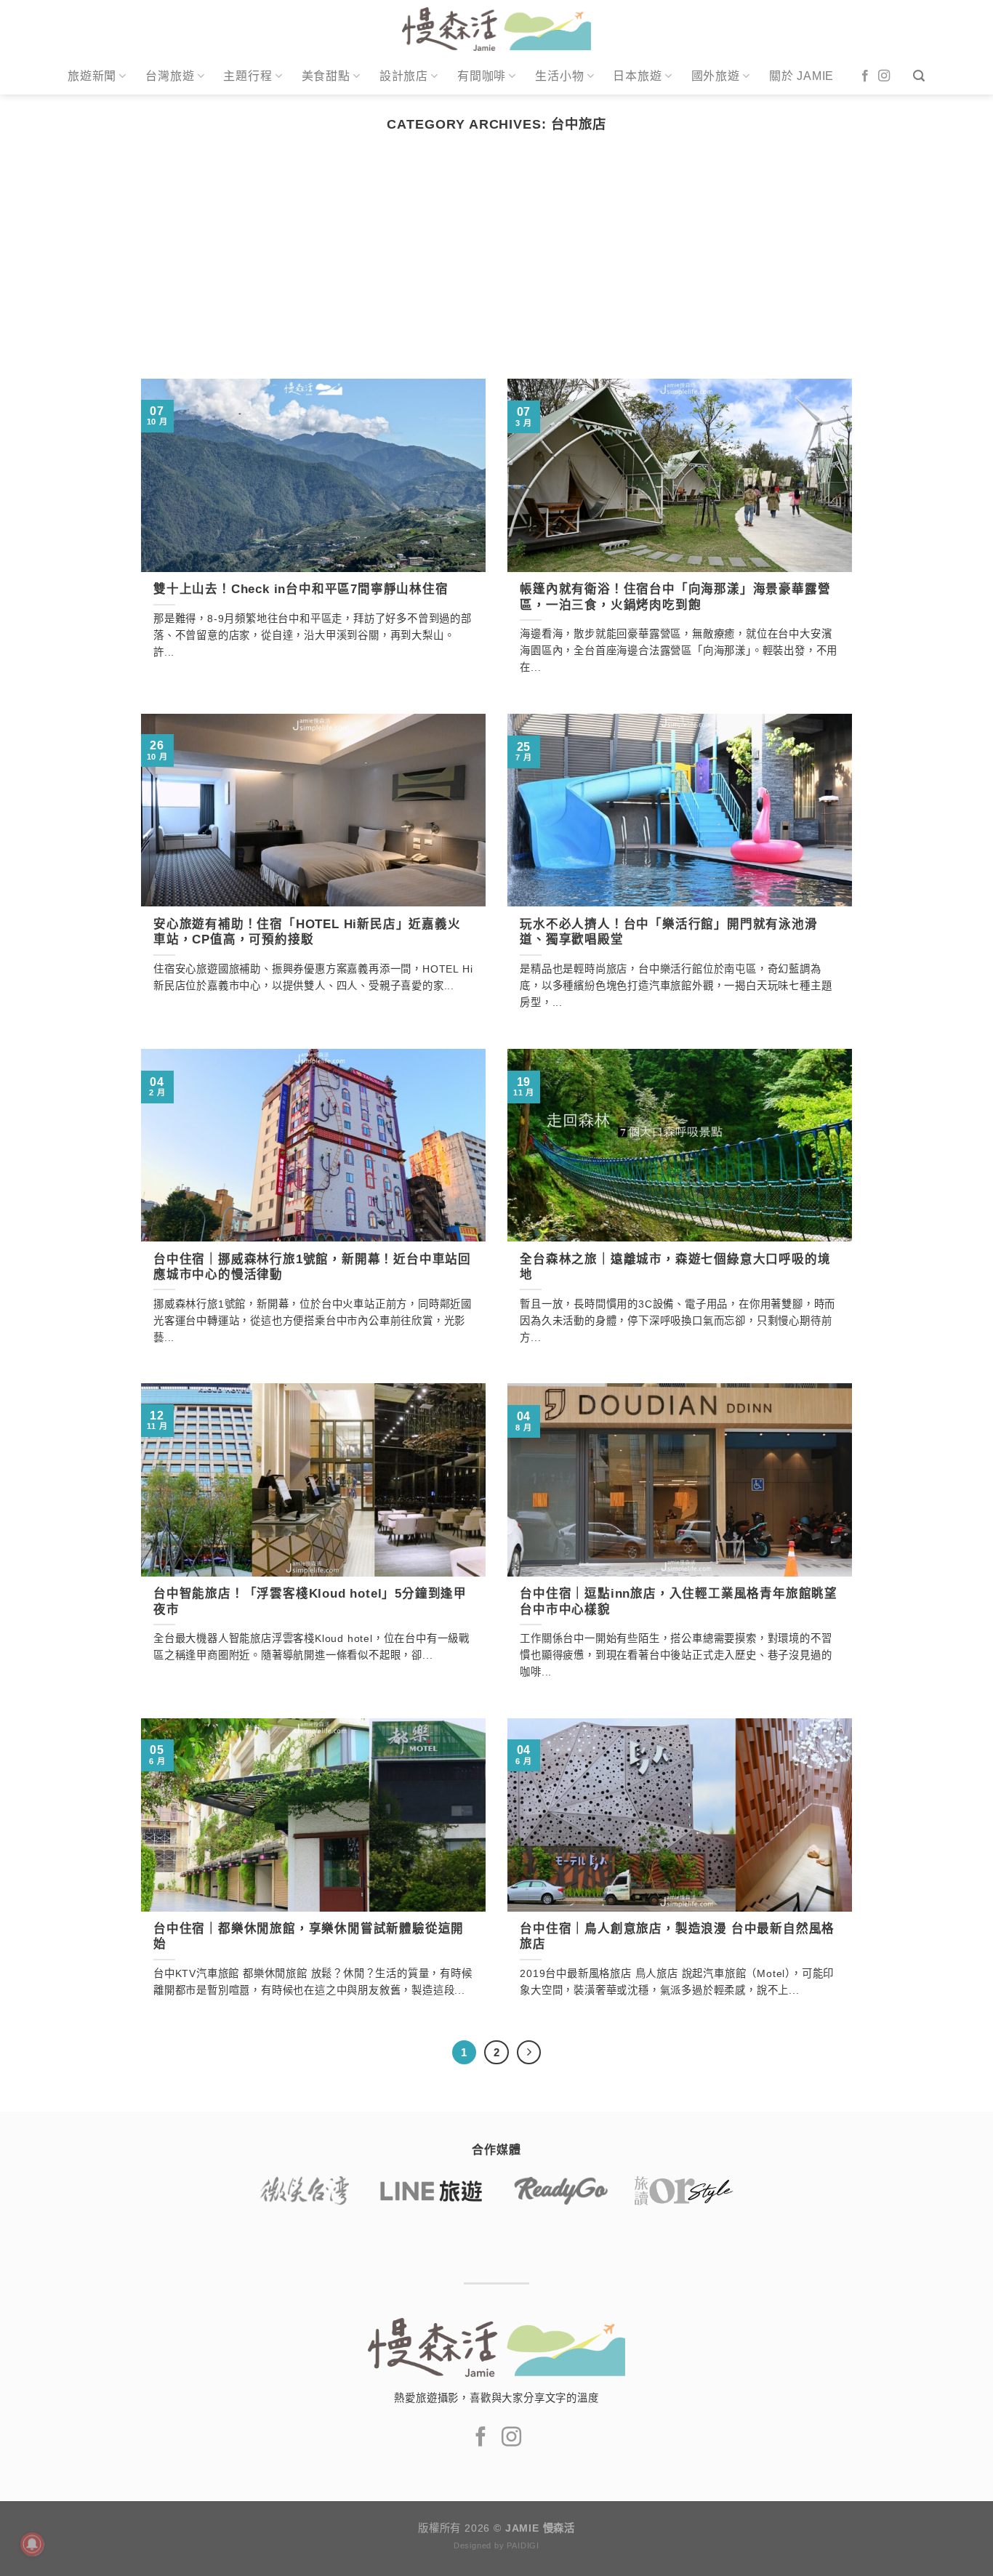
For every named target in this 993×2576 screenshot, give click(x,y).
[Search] (919, 76)
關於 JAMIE (801, 76)
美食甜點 (326, 76)
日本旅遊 (637, 76)
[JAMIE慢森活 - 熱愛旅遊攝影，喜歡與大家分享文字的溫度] (497, 29)
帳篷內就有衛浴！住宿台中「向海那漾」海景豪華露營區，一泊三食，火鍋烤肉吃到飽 (675, 597)
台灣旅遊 (170, 76)
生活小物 (559, 76)
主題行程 (248, 76)
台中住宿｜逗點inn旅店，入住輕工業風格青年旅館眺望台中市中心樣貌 (679, 1602)
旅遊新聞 (92, 76)
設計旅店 (404, 76)
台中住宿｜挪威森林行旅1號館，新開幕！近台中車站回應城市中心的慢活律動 (312, 1267)
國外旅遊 (716, 76)
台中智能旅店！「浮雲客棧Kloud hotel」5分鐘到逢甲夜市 (310, 1602)
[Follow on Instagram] (884, 76)
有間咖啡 (482, 76)
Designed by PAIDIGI (496, 2545)
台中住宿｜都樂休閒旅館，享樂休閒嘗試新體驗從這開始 (309, 1937)
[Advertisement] (496, 270)
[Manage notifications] (32, 2544)
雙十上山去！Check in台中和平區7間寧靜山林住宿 (301, 589)
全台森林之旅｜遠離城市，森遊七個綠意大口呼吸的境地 (675, 1267)
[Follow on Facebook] (865, 76)
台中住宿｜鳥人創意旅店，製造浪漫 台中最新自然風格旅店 (677, 1937)
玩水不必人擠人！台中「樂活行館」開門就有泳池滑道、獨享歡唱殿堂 (668, 932)
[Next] (529, 2053)
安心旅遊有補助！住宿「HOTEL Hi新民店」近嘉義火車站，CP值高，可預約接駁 (307, 932)
